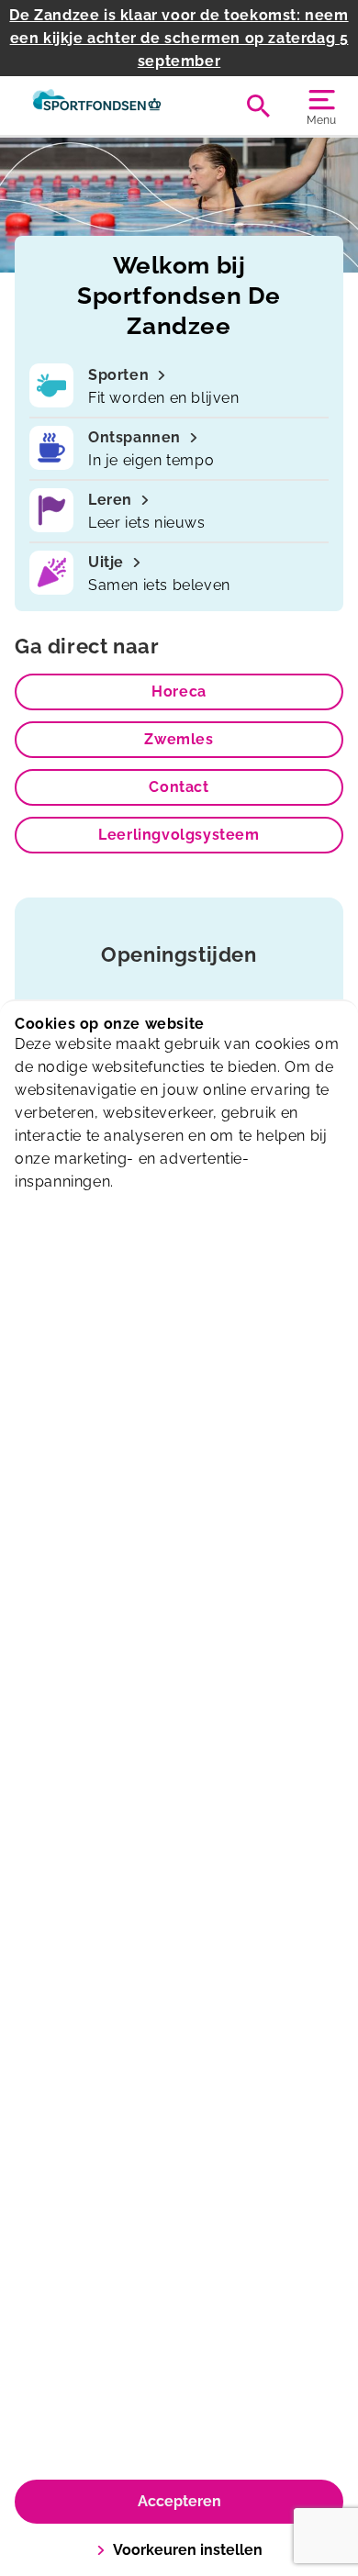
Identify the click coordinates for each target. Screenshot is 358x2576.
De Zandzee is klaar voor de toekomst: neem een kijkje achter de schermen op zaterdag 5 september (179, 38)
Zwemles (179, 739)
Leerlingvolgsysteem (179, 835)
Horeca (179, 691)
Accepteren (179, 2501)
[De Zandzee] (97, 106)
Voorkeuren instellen (188, 2550)
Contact (179, 787)
